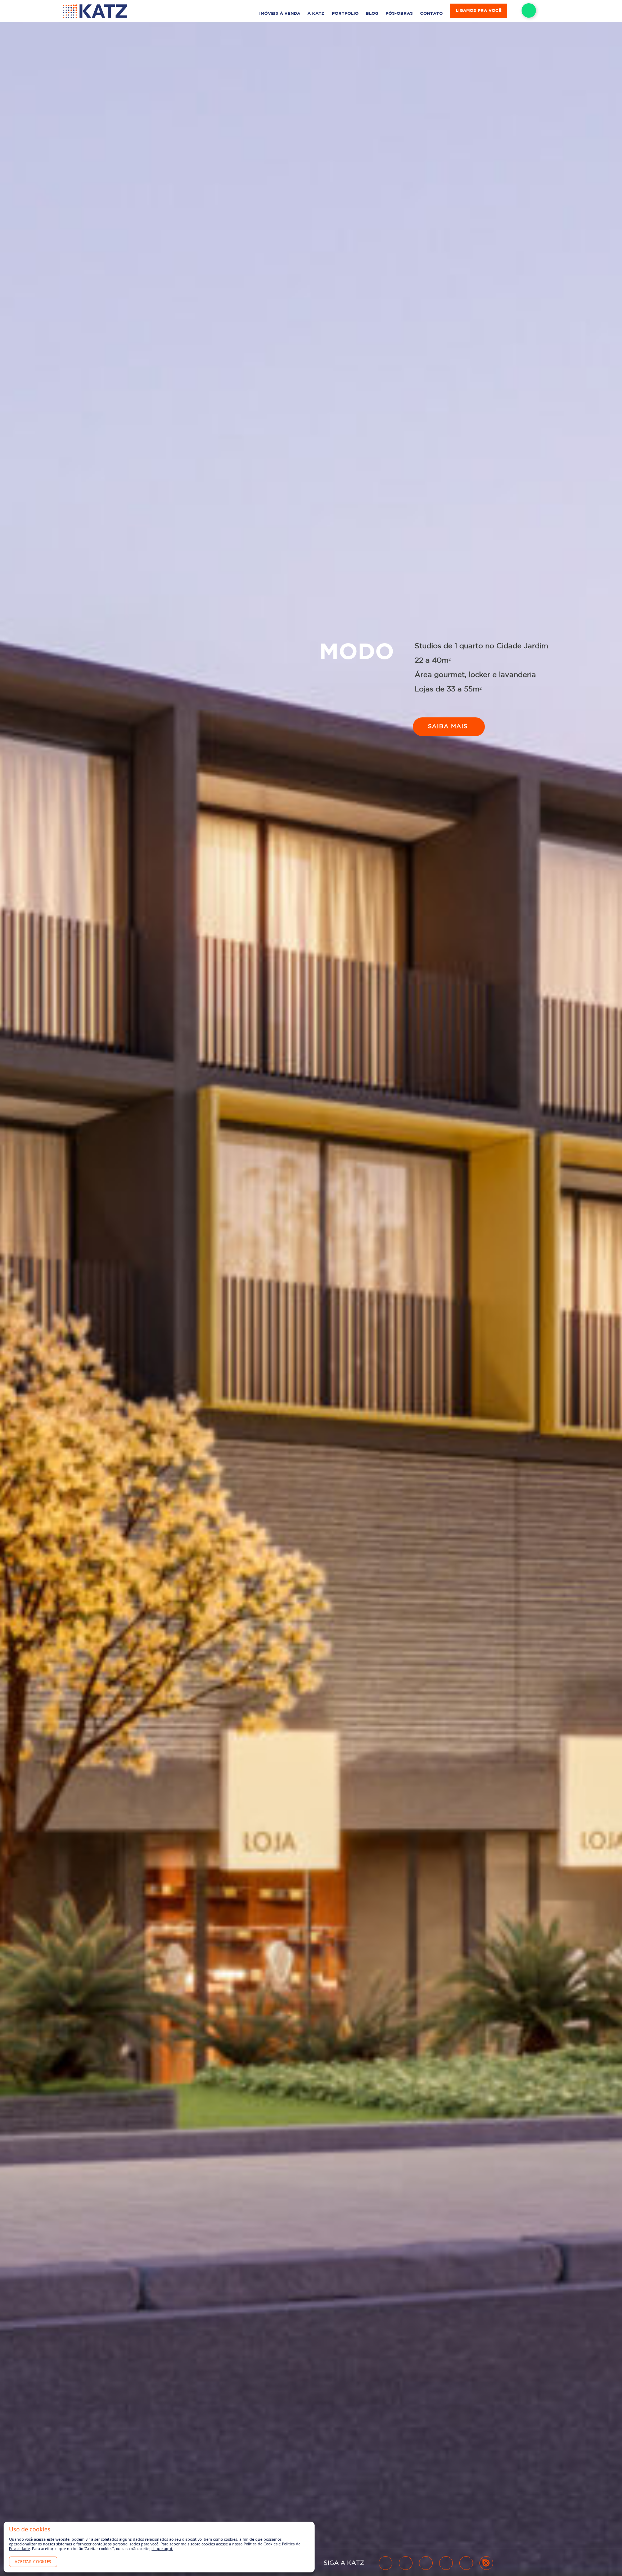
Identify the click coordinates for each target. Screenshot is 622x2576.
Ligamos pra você (479, 11)
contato (431, 13)
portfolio (345, 13)
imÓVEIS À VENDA (280, 13)
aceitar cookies (33, 2562)
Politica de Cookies (261, 2544)
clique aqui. (162, 2549)
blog (372, 13)
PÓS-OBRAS (399, 13)
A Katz (316, 13)
